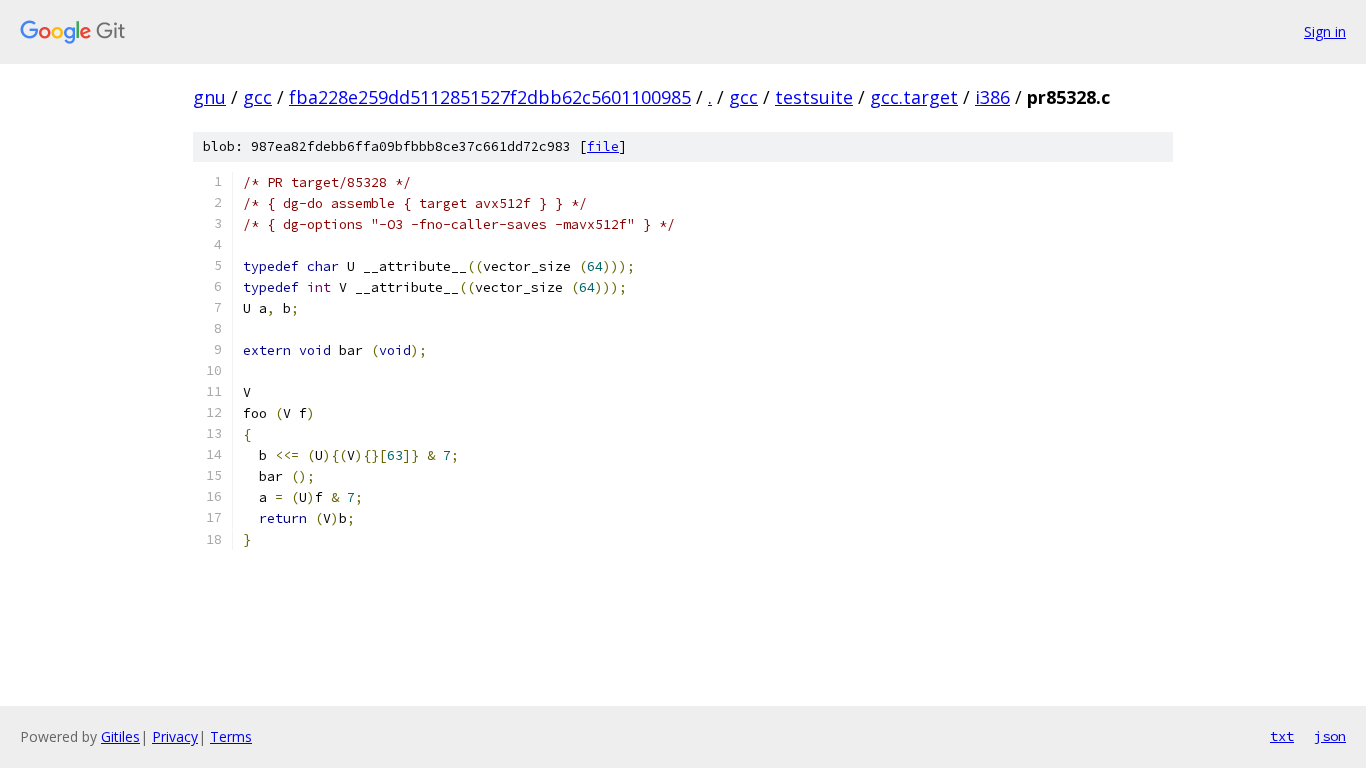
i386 (992, 97)
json (1330, 736)
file (603, 146)
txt (1282, 736)
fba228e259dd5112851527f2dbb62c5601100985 (490, 97)
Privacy (175, 736)
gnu (209, 97)
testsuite (814, 97)
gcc (257, 97)
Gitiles (120, 736)
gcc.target (914, 97)
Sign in (1325, 31)
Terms (231, 736)
